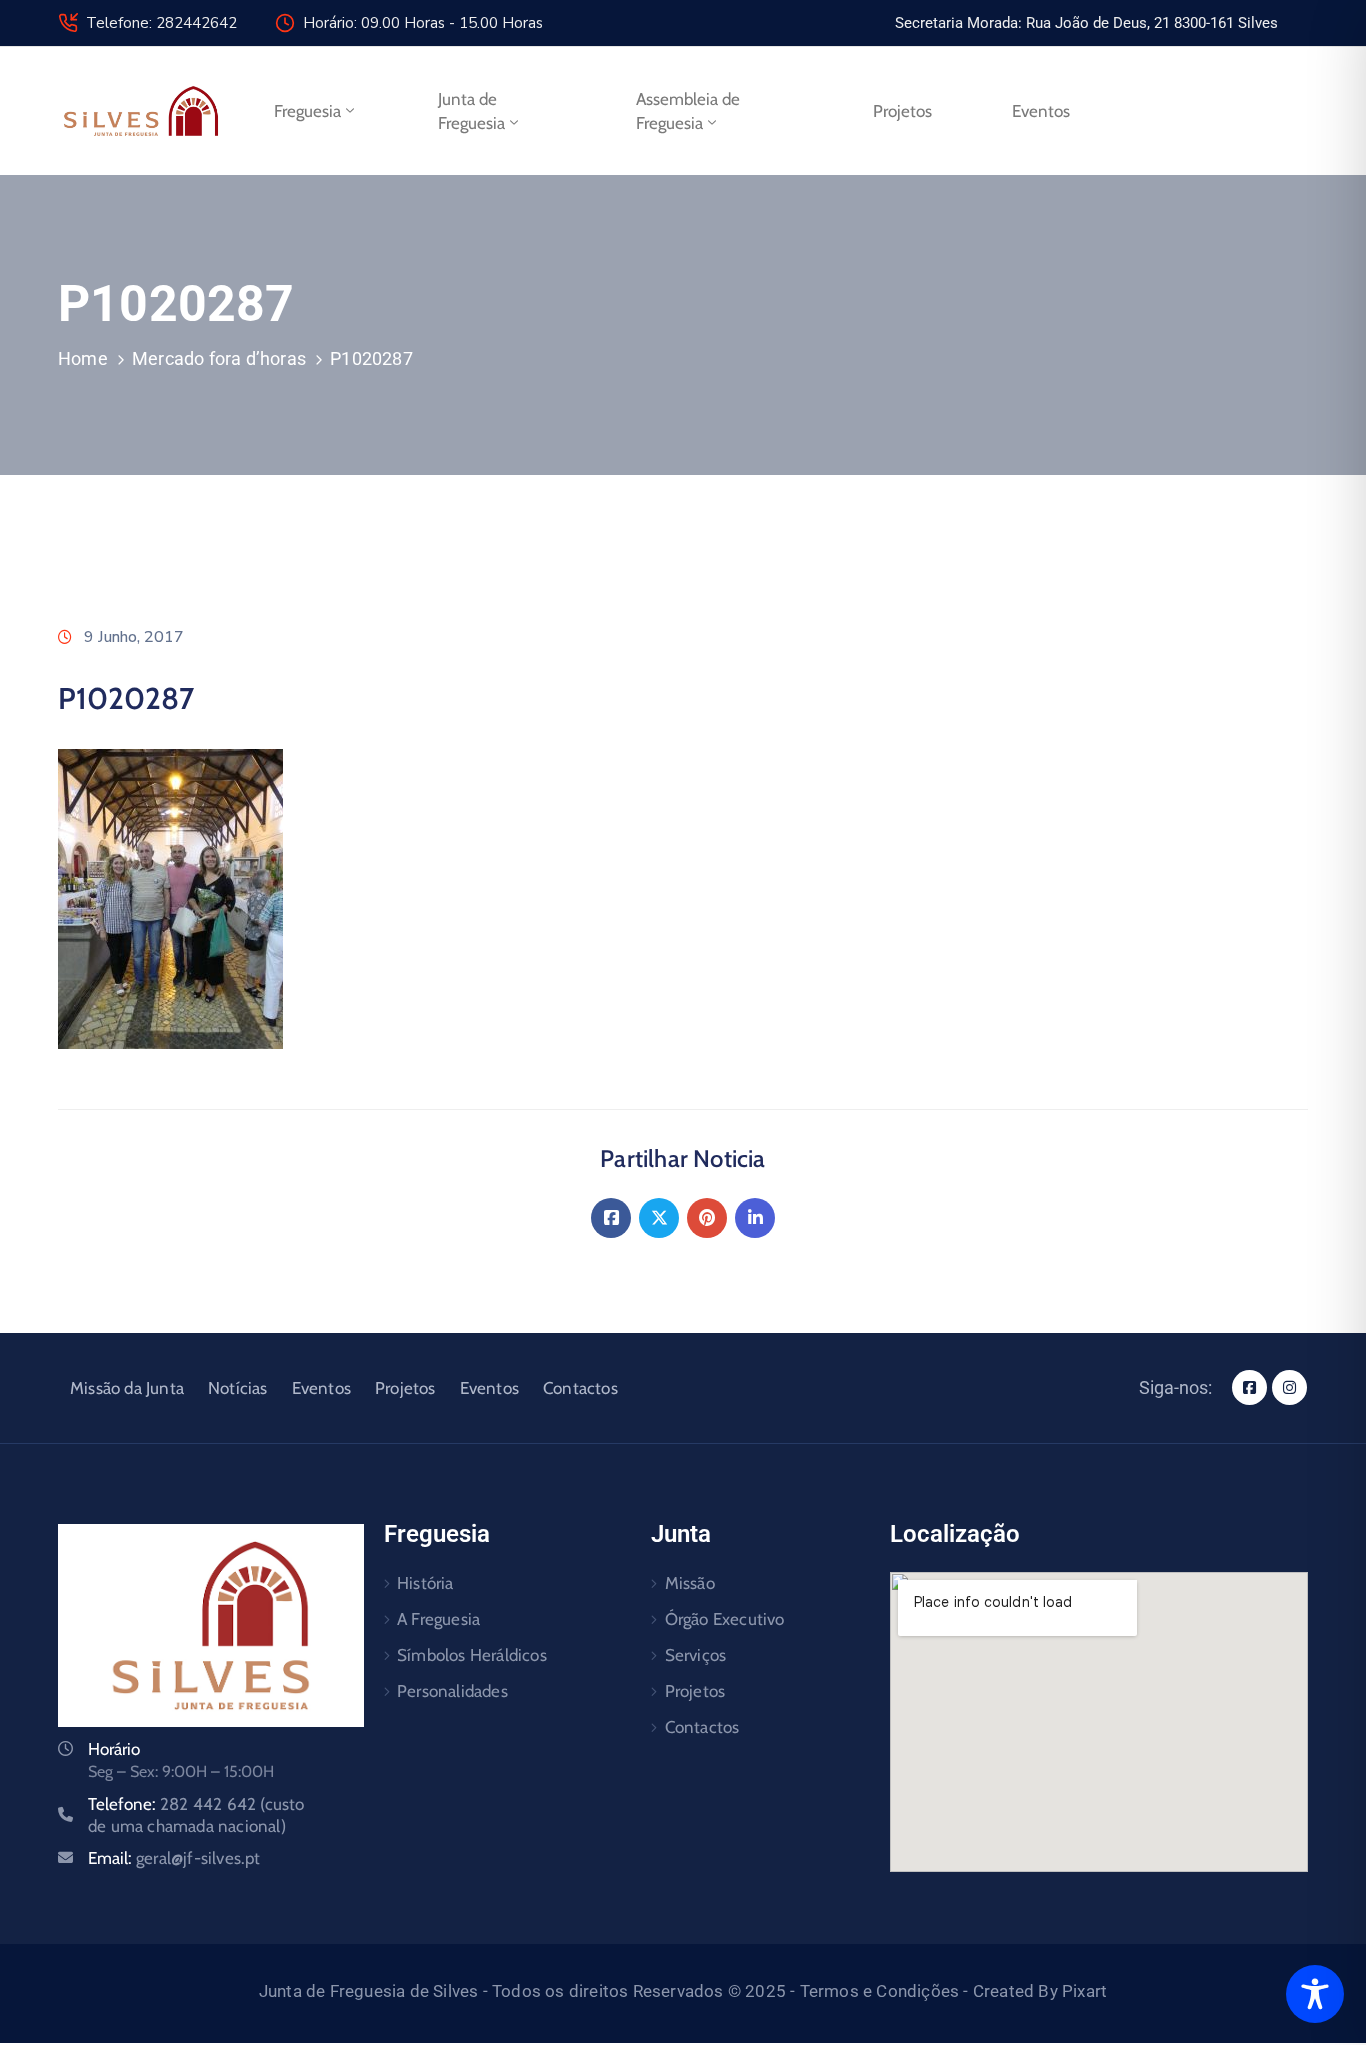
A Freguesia (438, 1619)
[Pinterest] (707, 1218)
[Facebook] (611, 1218)
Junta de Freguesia (471, 111)
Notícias (238, 1388)
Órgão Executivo (725, 1619)
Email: (174, 1858)
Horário (114, 1749)
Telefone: (196, 1815)
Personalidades (452, 1691)
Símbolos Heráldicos (472, 1655)
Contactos (580, 1388)
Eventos (1041, 111)
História (425, 1583)
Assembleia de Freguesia (688, 111)
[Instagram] (1289, 1387)
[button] (1086, 23)
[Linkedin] (755, 1218)
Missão (690, 1583)
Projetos (902, 111)
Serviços (696, 1655)
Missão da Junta (127, 1388)
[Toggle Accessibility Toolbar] (1315, 1994)
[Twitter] (659, 1218)
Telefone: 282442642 (161, 23)
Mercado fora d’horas (219, 358)
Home (83, 358)
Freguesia (307, 111)
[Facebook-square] (1249, 1387)
